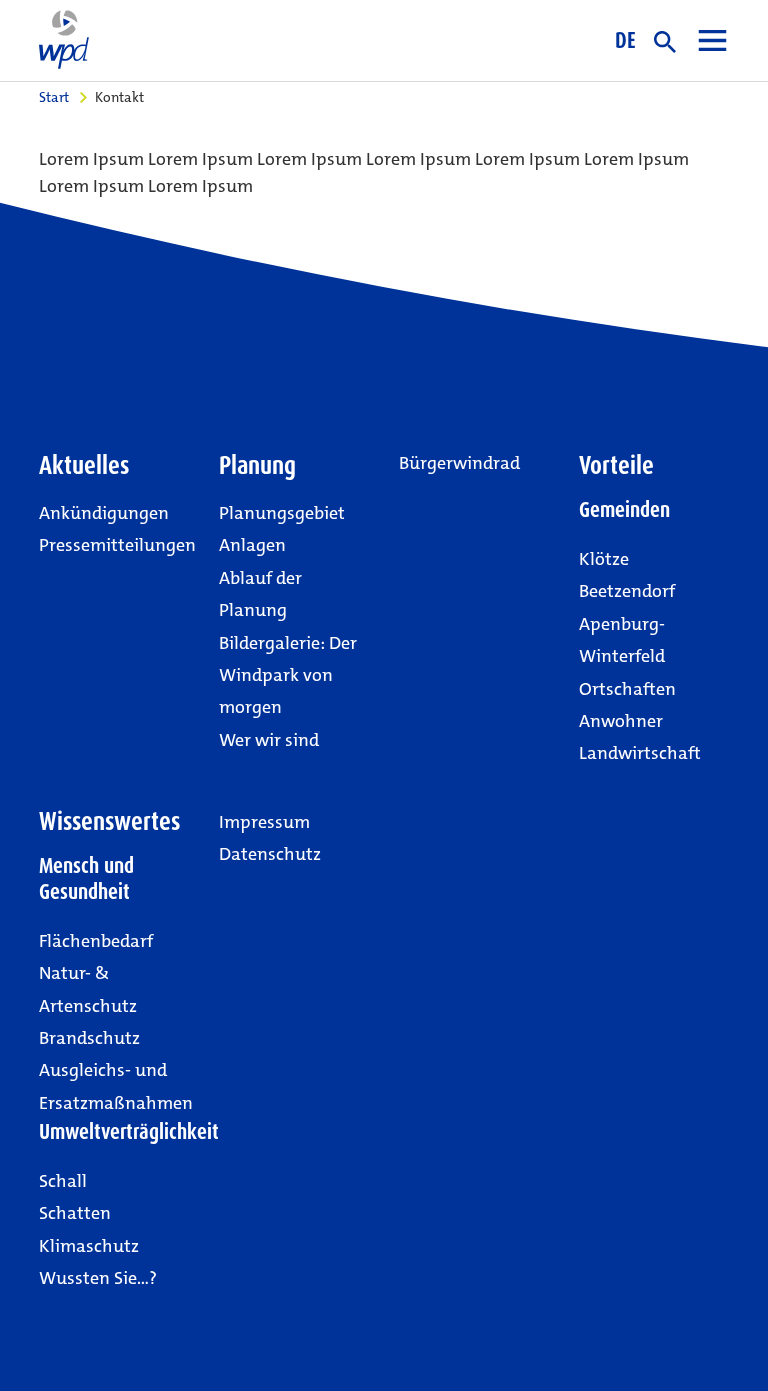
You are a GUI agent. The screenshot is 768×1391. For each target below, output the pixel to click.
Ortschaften (627, 689)
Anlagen (252, 545)
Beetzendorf (627, 591)
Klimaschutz (89, 1246)
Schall (63, 1181)
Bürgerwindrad (459, 463)
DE (625, 40)
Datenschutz (270, 854)
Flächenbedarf (96, 941)
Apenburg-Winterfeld (622, 640)
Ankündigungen (104, 513)
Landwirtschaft (640, 753)
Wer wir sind (269, 740)
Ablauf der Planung (260, 594)
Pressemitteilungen (117, 545)
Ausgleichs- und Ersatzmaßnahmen (116, 1086)
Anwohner (621, 721)
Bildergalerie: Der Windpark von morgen (288, 675)
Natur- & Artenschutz (88, 989)
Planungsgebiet (282, 513)
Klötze (604, 559)
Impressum (264, 822)
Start (54, 97)
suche (665, 42)
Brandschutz (89, 1038)
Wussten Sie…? (98, 1278)
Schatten (75, 1213)
